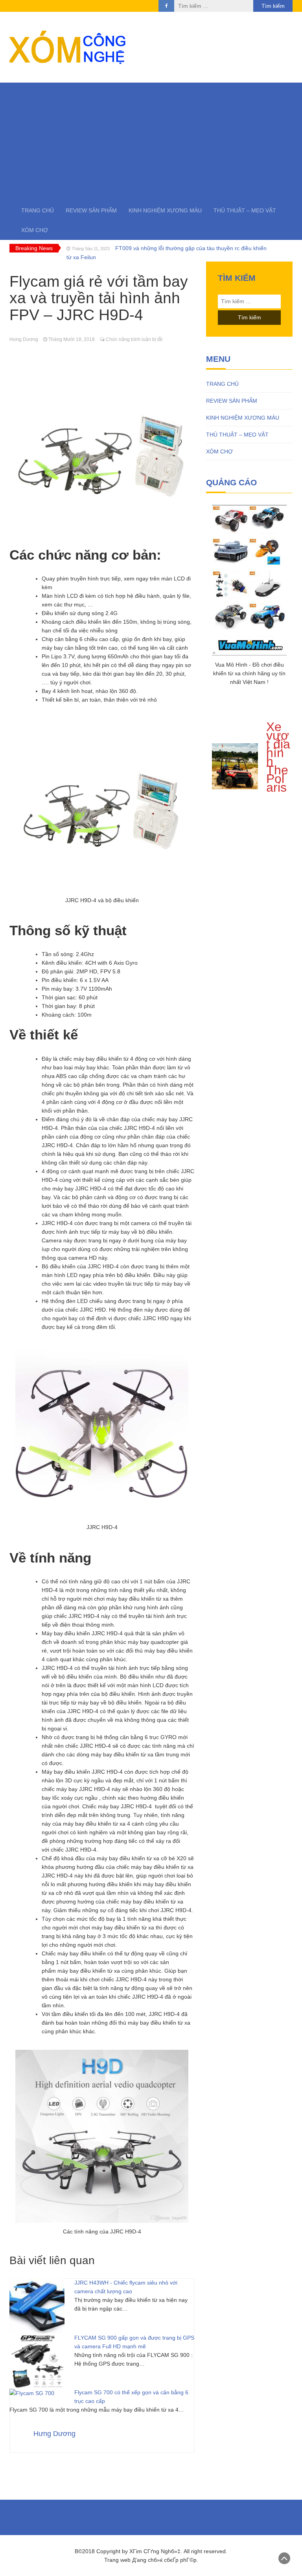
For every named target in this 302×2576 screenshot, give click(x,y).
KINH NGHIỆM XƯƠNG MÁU (165, 210)
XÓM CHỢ (35, 230)
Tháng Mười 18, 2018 (72, 339)
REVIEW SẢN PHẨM (91, 210)
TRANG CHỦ (38, 210)
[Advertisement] (151, 142)
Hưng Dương (24, 339)
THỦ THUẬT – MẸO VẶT (245, 210)
